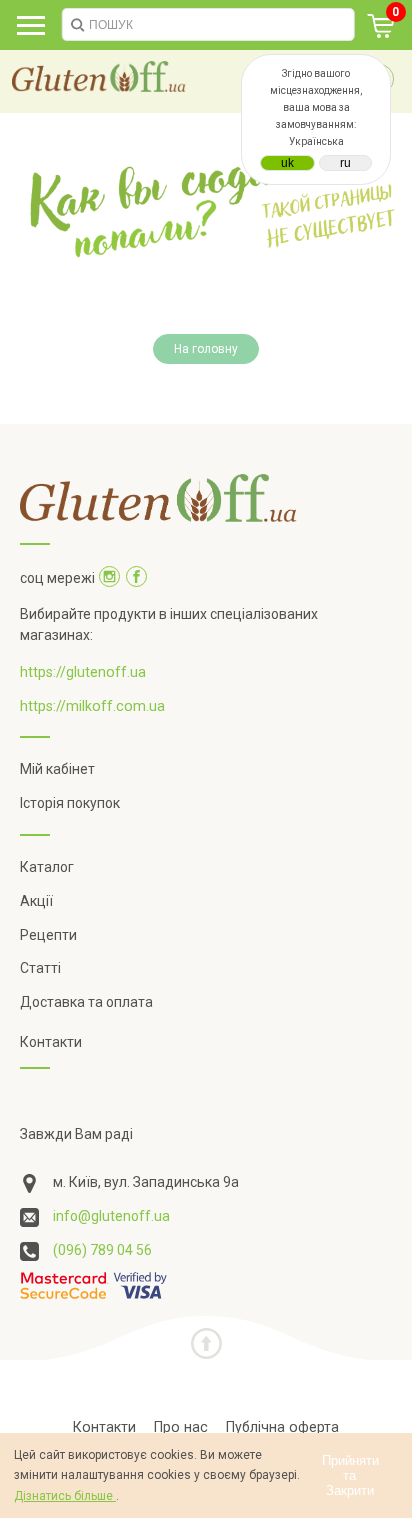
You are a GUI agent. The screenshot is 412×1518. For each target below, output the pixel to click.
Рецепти (48, 935)
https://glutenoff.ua (83, 672)
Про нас (181, 1427)
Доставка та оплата (86, 1002)
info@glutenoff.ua (111, 1216)
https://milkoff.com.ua (92, 706)
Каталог (47, 867)
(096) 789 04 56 (102, 1250)
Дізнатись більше (65, 1496)
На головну (206, 349)
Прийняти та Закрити (350, 1475)
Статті (40, 968)
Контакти (51, 1042)
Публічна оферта (282, 1427)
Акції (36, 901)
